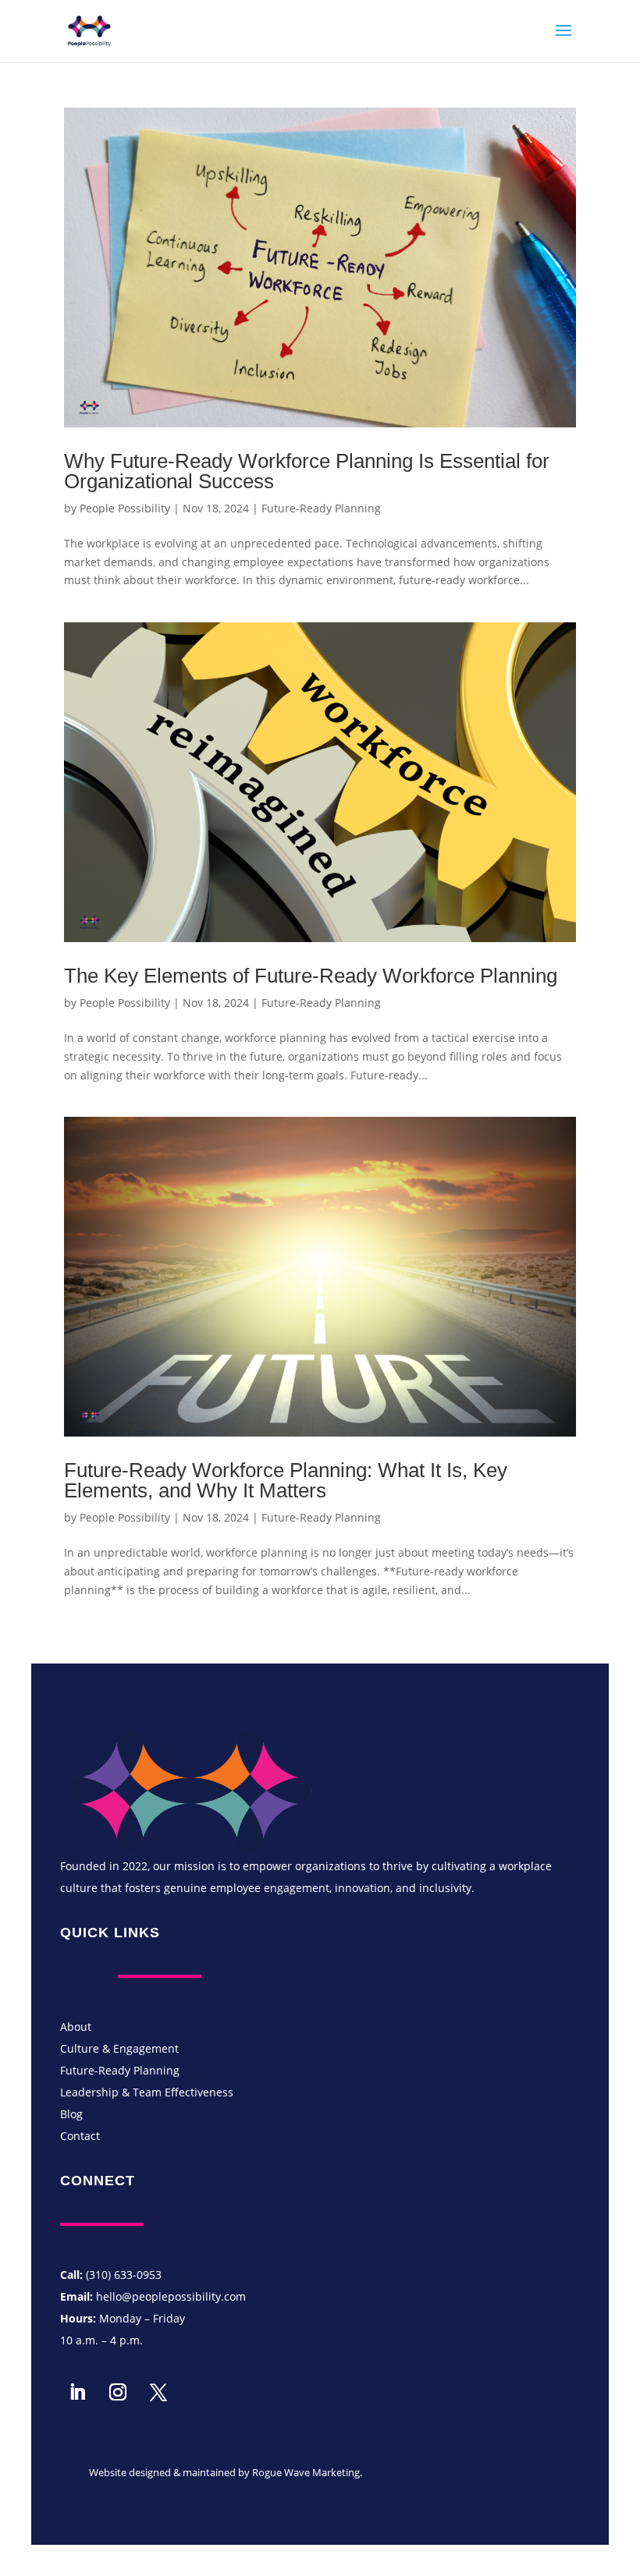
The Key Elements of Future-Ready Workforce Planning (311, 976)
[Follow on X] (158, 2392)
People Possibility (125, 508)
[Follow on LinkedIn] (77, 2392)
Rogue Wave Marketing (306, 2472)
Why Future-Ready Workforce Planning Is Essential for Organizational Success (307, 471)
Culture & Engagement (119, 2048)
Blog (71, 2114)
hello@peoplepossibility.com (171, 2296)
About (76, 2027)
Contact (80, 2136)
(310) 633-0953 (124, 2275)
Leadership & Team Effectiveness (147, 2092)
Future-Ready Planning (321, 508)
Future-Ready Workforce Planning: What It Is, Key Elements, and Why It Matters (286, 1480)
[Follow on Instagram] (118, 2392)
